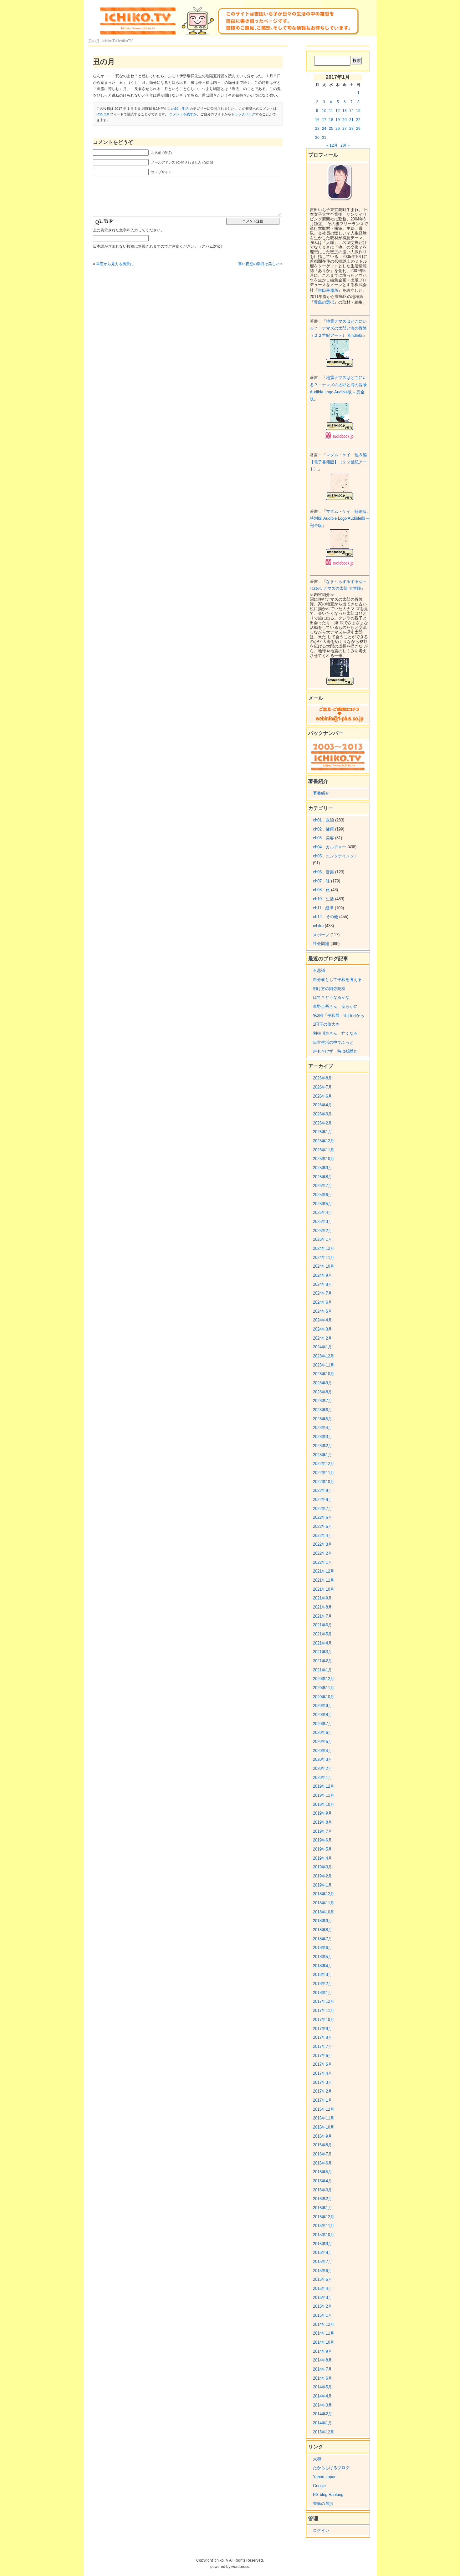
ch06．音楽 (323, 872)
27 (345, 129)
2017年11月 (324, 2010)
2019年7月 (322, 1831)
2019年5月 (322, 1849)
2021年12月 (324, 1571)
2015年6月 (322, 2271)
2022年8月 (322, 1500)
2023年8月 (322, 1392)
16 (317, 120)
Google (319, 2486)
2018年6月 (322, 1948)
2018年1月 (322, 1993)
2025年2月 (322, 1231)
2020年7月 (322, 1724)
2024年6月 (322, 1302)
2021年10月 (324, 1589)
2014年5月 (322, 2387)
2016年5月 (322, 2172)
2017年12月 (324, 2001)
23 (317, 129)
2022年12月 (324, 1464)
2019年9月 (322, 1813)
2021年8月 (322, 1607)
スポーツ (321, 935)
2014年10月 (324, 2342)
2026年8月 (322, 1078)
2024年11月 (324, 1258)
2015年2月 (322, 2306)
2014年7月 (322, 2369)
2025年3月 (322, 1222)
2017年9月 (322, 2029)
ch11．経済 (323, 908)
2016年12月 (324, 2109)
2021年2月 (322, 1661)
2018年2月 (322, 1984)
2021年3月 (322, 1652)
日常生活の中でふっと (333, 1042)
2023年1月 (322, 1455)
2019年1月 (322, 1885)
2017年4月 (322, 2073)
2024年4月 (322, 1320)
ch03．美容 (323, 838)
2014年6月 (322, 2378)
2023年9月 (322, 1383)
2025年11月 (324, 1150)
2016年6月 (322, 2163)
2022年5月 (322, 1526)
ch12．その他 (325, 917)
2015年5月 (322, 2279)
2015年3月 (322, 2298)
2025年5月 (322, 1204)
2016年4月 (322, 2181)
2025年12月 (324, 1141)
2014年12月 (324, 2324)
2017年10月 (324, 2020)
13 (345, 111)
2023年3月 (322, 1437)
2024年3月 (322, 1329)
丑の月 (104, 62)
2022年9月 (322, 1490)
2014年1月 (322, 2423)
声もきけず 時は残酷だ (335, 1051)
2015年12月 (324, 2217)
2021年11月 (324, 1580)
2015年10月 (324, 2235)
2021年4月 (322, 1643)
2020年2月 (322, 1768)
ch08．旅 (321, 890)
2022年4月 (322, 1535)
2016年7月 (322, 2154)
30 (317, 138)
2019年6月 (322, 1840)
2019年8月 (322, 1822)
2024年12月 (324, 1248)
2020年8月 (322, 1715)
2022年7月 (322, 1509)
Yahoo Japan (325, 2477)
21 (351, 120)
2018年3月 (322, 1975)
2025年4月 (322, 1212)
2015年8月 (322, 2253)
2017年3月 (322, 2082)
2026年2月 (322, 1123)
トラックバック (243, 114)
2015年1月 (322, 2315)
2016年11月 (324, 2118)
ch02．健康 (323, 829)
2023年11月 (324, 1365)
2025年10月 (324, 1159)
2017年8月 (322, 2037)
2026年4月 (322, 1105)
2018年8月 (322, 1930)
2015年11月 (324, 2226)
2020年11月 (324, 1688)
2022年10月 (324, 1482)
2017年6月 (322, 2056)
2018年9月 (322, 1921)
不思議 (319, 970)
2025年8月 (322, 1177)
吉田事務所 (328, 290)
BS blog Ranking (328, 2495)
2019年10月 (324, 1804)
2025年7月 (322, 1186)
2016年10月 (324, 2127)
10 (324, 111)
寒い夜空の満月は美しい (259, 264)
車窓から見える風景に (115, 264)
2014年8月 (322, 2360)
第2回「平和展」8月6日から (339, 1015)
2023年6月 (322, 1410)
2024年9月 (322, 1275)
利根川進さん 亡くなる (335, 1033)
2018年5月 (322, 1957)
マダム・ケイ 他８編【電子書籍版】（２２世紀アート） (338, 462)
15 (358, 111)
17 (324, 120)
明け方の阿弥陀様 (329, 989)
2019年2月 (322, 1876)
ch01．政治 (323, 820)
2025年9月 (322, 1168)
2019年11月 (324, 1795)
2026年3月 (322, 1114)
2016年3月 (322, 2190)
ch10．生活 (180, 109)
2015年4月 (322, 2288)
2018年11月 (324, 1903)
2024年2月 (322, 1338)
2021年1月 (322, 1670)
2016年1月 (322, 2208)
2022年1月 (322, 1562)
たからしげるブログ (331, 2468)
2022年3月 (322, 1544)
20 (345, 120)
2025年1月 (322, 1239)
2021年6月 (322, 1625)
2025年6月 (322, 1195)
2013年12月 (324, 2432)
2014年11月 (324, 2333)
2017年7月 (322, 2046)
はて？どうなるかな (331, 997)
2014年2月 (322, 2414)
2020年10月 (324, 1697)
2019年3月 (322, 1867)
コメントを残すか (183, 114)
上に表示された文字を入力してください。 (129, 230)
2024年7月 (322, 1293)
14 (351, 111)
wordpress (240, 2567)
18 (331, 120)
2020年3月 (322, 1759)
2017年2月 (322, 2091)
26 (338, 129)
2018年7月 (322, 1939)
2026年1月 (322, 1132)
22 (358, 120)
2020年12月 (324, 1679)
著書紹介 (321, 793)
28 (351, 129)
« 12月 (332, 145)
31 (324, 138)
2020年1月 (322, 1778)
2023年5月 (322, 1419)
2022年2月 (322, 1553)
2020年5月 (322, 1742)
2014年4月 (322, 2396)
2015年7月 (322, 2262)
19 (338, 120)
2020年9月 (322, 1706)
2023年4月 (322, 1428)
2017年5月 (322, 2064)
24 (324, 129)
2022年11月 (324, 1473)
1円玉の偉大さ (326, 1024)
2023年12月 (324, 1356)
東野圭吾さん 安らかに (335, 1006)
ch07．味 (321, 881)
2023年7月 (322, 1401)
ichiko (318, 926)
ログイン (321, 2531)
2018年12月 (324, 1894)
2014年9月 (322, 2351)
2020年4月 (322, 1751)
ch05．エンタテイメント (336, 856)
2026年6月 (322, 1096)
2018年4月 (322, 1966)
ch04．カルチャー (330, 847)
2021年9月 (322, 1598)
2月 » (345, 145)
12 (338, 111)
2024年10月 (324, 1266)
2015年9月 (322, 2244)
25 (331, 129)
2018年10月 (324, 1912)
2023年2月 (322, 1446)
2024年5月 (322, 1311)
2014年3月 (322, 2405)
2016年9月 (322, 2136)
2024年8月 (322, 1284)
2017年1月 (322, 2100)
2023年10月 (324, 1374)
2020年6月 (322, 1732)
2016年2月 (322, 2199)
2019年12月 (324, 1786)
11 (331, 111)
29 (358, 129)
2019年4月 (322, 1858)
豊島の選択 (324, 302)
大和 (317, 2459)
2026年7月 (322, 1087)
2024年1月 (322, 1347)
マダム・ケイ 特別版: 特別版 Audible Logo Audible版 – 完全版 (339, 518)
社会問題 (321, 944)
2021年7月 (322, 1616)
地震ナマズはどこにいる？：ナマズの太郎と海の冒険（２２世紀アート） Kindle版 (338, 328)
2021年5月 (322, 1634)
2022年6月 (322, 1517)
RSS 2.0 (103, 114)
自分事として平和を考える (337, 980)
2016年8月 (322, 2145)
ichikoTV (125, 41)
